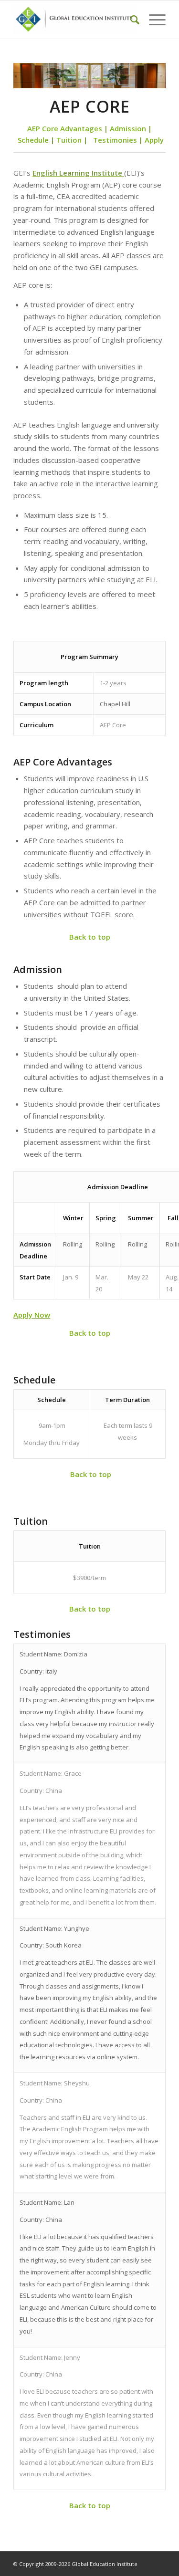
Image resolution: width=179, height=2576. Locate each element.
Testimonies (115, 140)
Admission (128, 128)
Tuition (70, 140)
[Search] (130, 20)
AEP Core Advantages (65, 128)
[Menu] (153, 20)
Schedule (33, 140)
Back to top (90, 937)
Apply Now (32, 1315)
